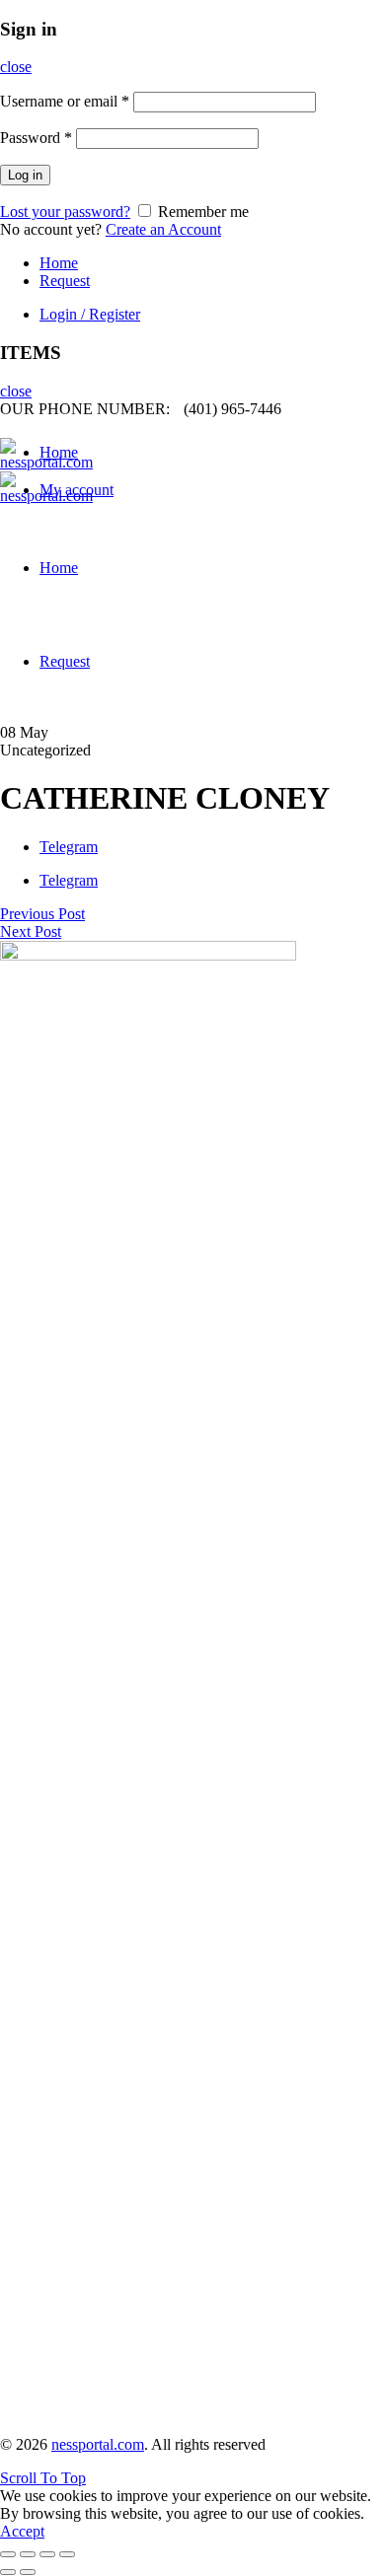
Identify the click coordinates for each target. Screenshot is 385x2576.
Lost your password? (65, 212)
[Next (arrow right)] (28, 2572)
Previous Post (42, 914)
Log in (25, 175)
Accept (22, 2531)
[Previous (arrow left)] (8, 2572)
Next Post (31, 931)
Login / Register (90, 314)
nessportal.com (98, 2444)
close (16, 67)
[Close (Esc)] (8, 2554)
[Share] (28, 2554)
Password (36, 138)
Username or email (65, 101)
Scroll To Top (43, 2478)
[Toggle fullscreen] (47, 2554)
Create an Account (163, 229)
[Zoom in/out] (67, 2554)
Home (59, 263)
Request (65, 281)
